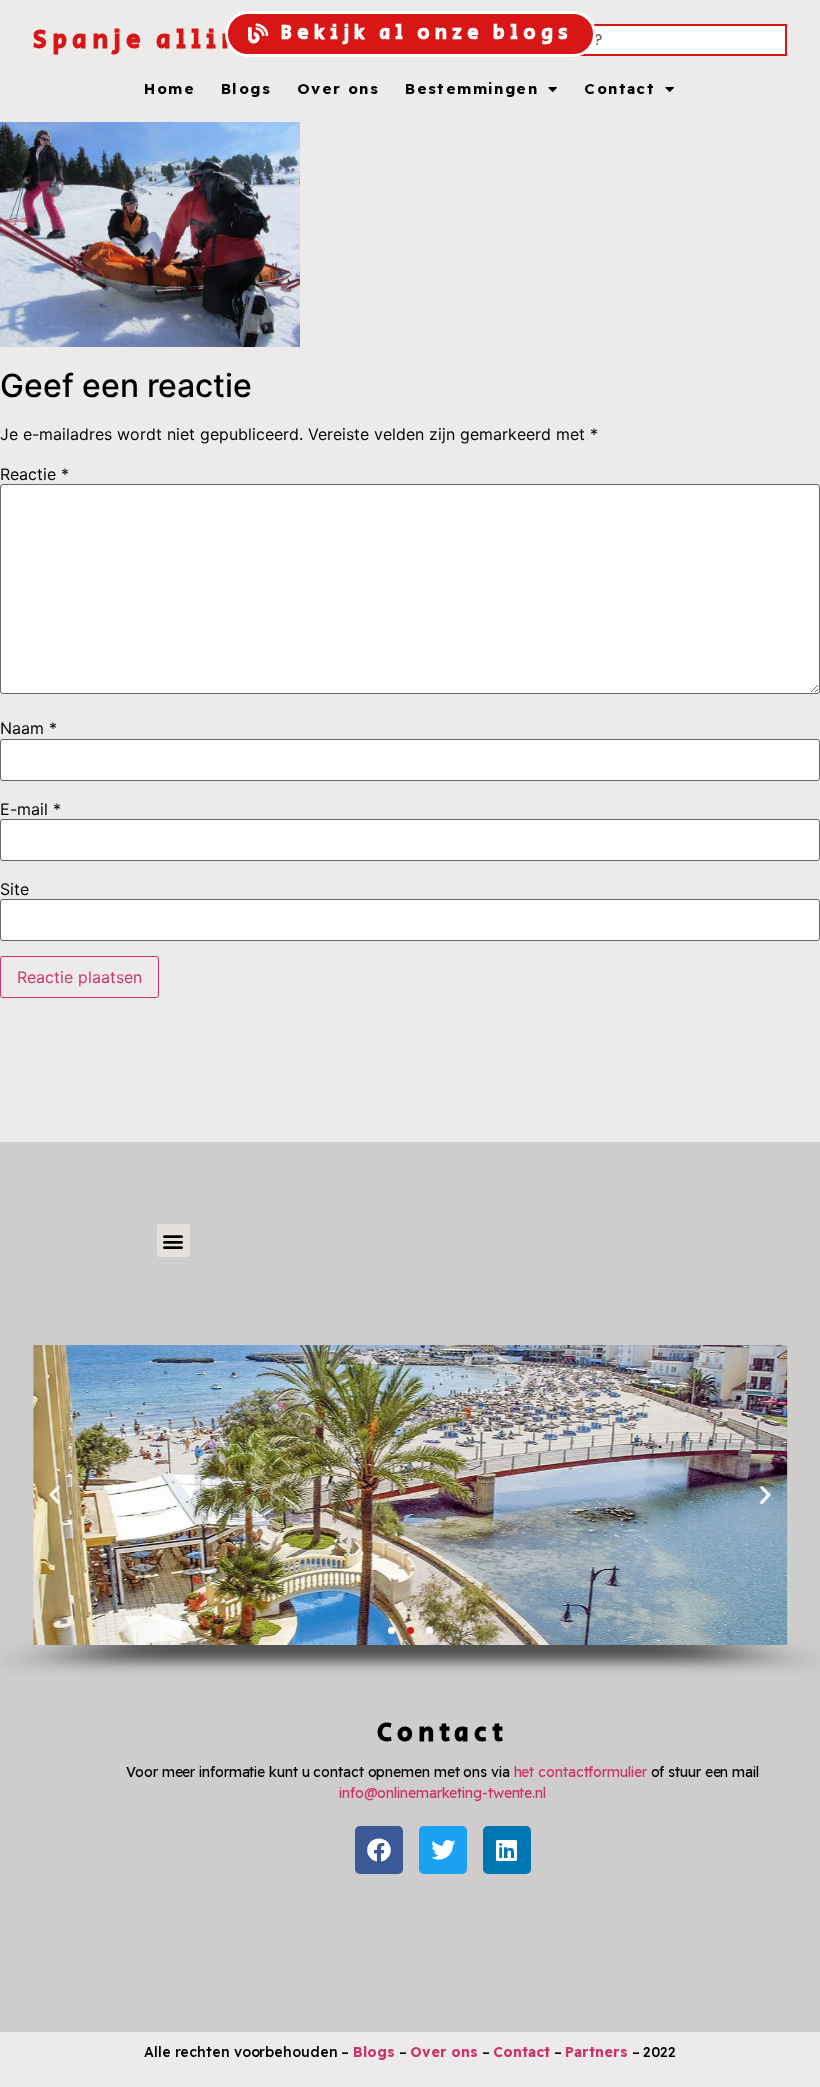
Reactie (34, 474)
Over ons (338, 89)
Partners (596, 2052)
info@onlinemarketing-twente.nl (442, 1793)
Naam (28, 728)
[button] (173, 1240)
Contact (619, 89)
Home (169, 89)
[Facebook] (379, 1850)
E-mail (30, 809)
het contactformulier (580, 1772)
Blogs (246, 89)
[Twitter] (443, 1850)
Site (14, 889)
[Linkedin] (507, 1850)
